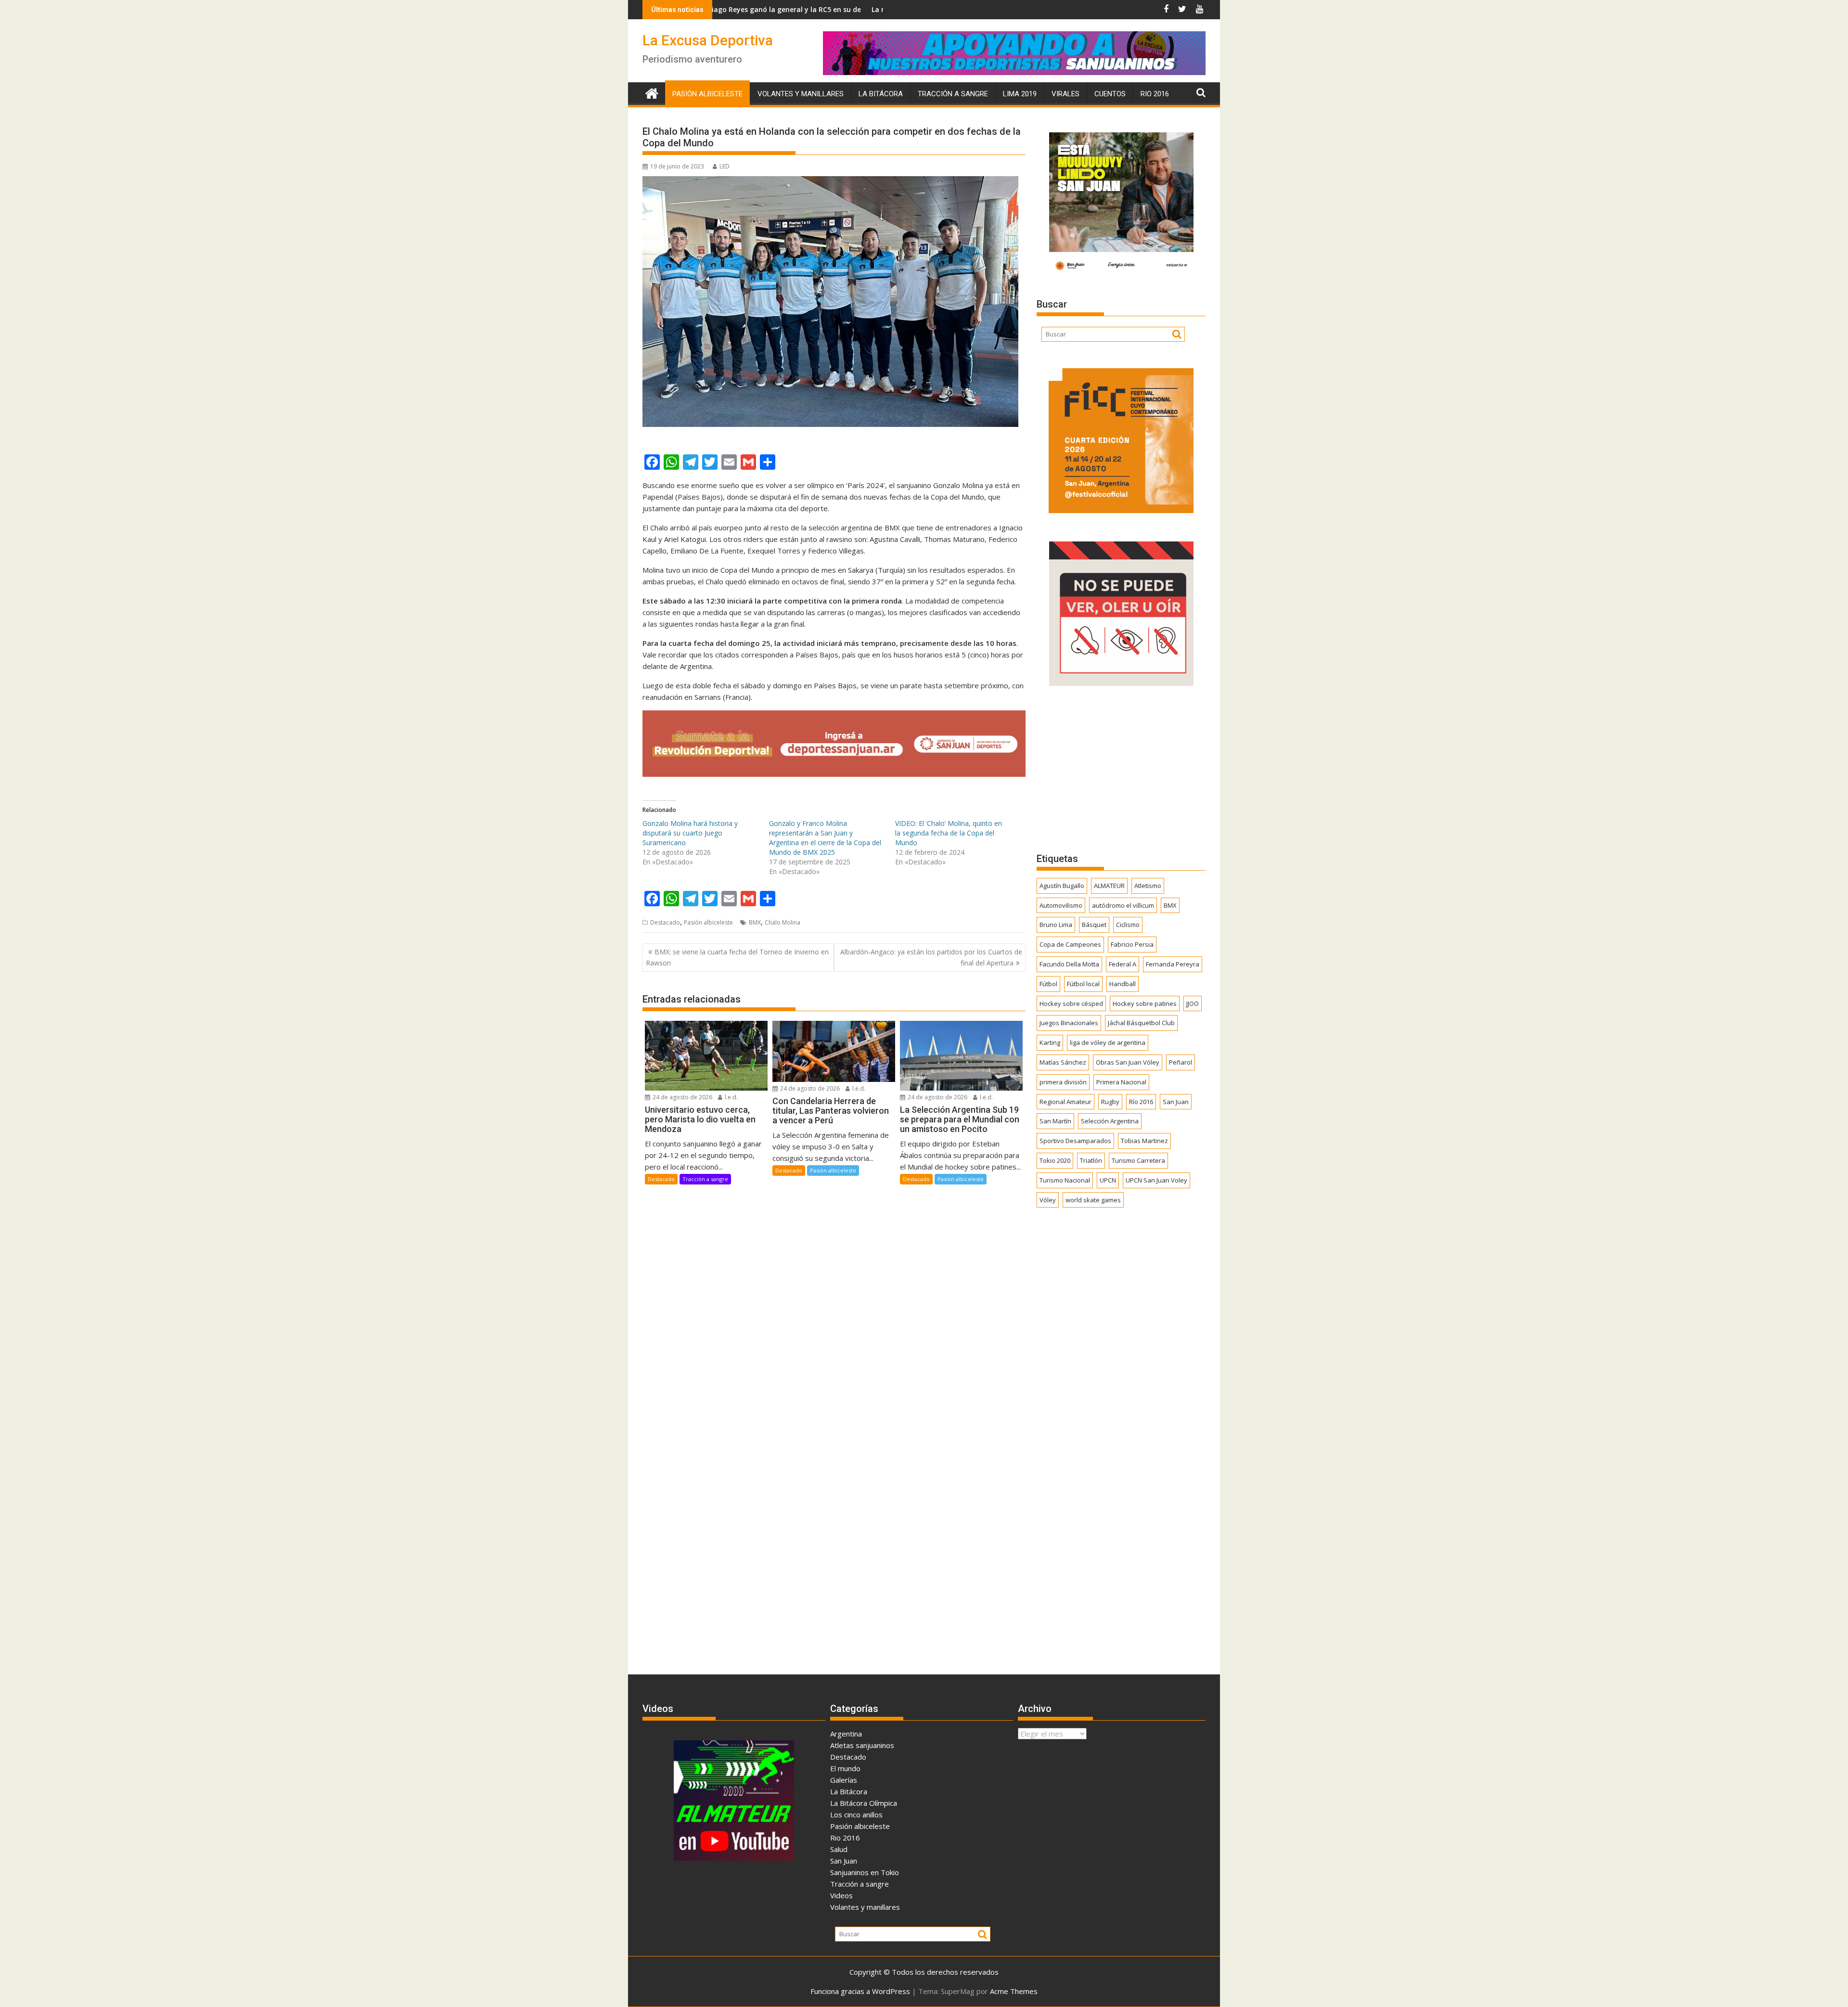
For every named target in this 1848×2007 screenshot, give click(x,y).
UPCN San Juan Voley (1156, 1180)
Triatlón (1091, 1160)
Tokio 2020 (1055, 1160)
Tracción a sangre (953, 94)
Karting (1050, 1042)
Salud (839, 1849)
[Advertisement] (1121, 769)
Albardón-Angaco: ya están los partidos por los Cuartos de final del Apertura (931, 957)
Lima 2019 (1020, 94)
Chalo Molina (783, 922)
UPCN (1108, 1180)
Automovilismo (1061, 905)
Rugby (1110, 1102)
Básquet (1094, 925)
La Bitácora (881, 94)
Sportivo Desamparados (1075, 1141)
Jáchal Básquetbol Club (1141, 1023)
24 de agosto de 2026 (682, 1097)
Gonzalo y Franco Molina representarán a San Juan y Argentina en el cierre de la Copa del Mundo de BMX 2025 (825, 838)
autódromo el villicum (1123, 905)
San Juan (1176, 1102)
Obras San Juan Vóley (1128, 1062)
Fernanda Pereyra (1173, 964)
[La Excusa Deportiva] (652, 92)
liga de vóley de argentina (1108, 1042)
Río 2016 (1141, 1102)
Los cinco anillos (856, 1814)
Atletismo (1148, 886)
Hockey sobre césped (1071, 1003)
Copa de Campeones (1070, 944)
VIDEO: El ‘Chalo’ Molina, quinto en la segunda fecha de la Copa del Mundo (949, 833)
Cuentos (1110, 94)
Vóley (1048, 1200)
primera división (1063, 1082)
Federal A (1123, 964)
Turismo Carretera (1138, 1160)
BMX (755, 922)
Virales (1065, 94)
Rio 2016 (1155, 94)
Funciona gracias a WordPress (860, 1991)
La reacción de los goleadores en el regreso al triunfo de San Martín (835, 9)
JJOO (1193, 1003)
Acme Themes (1014, 1991)
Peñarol (1181, 1062)
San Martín (1055, 1121)
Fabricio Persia (1132, 944)
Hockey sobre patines (1145, 1003)
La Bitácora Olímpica (864, 1803)
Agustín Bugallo (1062, 886)
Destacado (665, 922)
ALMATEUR (1109, 886)
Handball (1123, 984)
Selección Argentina (1110, 1121)
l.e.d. (731, 1097)
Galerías (844, 1780)
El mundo (845, 1768)
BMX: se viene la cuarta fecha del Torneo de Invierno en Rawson (737, 957)
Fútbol (1048, 984)
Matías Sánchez (1063, 1062)
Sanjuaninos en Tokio (865, 1872)
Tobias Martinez (1144, 1141)
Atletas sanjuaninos (862, 1745)
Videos (841, 1895)
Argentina (846, 1734)
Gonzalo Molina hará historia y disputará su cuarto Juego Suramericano (690, 833)
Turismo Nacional (1065, 1180)
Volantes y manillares (801, 94)
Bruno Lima (1056, 925)
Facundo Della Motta (1069, 964)
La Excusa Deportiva (708, 40)
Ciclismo (1128, 925)
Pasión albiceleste (707, 94)
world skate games (1093, 1200)
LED (725, 166)
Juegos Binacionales (1069, 1023)
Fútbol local (1083, 984)
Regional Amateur (1065, 1102)
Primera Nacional (1121, 1082)
